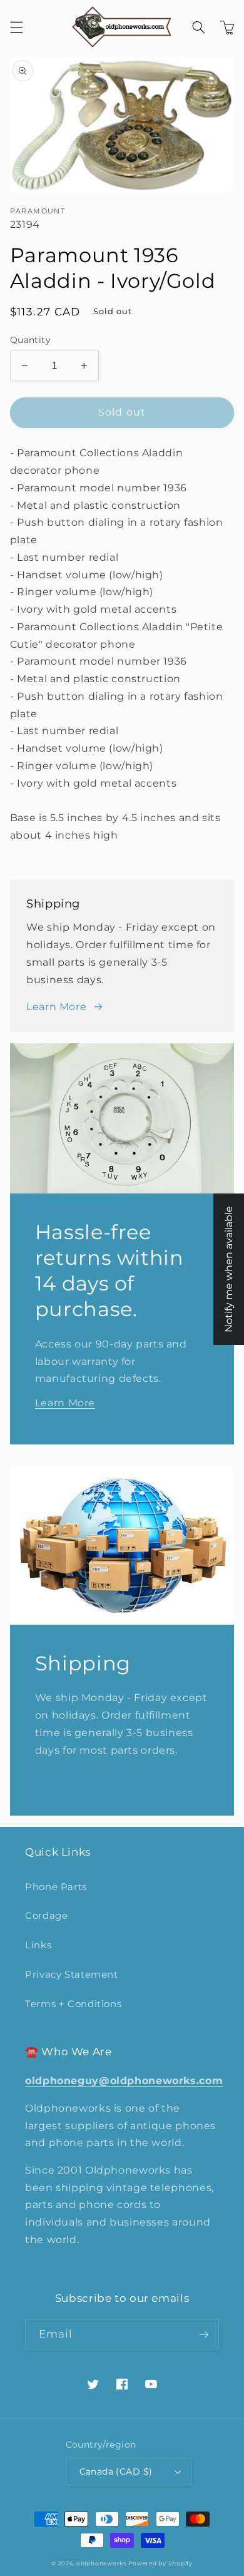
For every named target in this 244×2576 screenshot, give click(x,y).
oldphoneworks (101, 2563)
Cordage (46, 1916)
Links (38, 1945)
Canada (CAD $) (116, 2471)
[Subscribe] (204, 2334)
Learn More (56, 1007)
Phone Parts (56, 1887)
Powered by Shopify (160, 2563)
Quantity (30, 340)
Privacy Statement (72, 1975)
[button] (16, 27)
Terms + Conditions (73, 2004)
